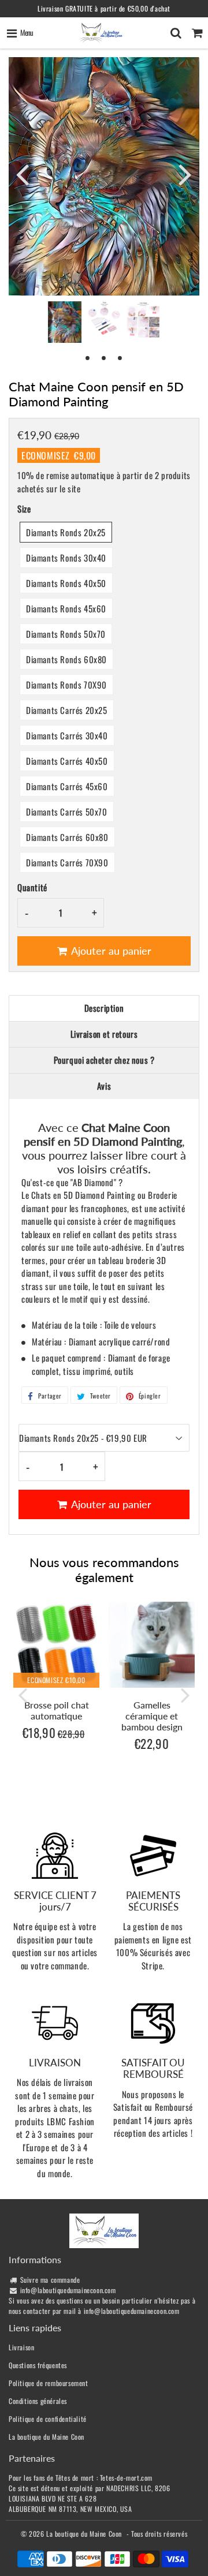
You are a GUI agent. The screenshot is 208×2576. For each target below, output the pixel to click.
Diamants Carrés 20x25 (67, 710)
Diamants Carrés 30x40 (67, 735)
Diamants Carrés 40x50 (67, 761)
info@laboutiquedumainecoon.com (68, 2290)
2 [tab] (104, 357)
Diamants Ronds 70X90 (66, 685)
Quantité (32, 887)
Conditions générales (38, 2401)
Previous (23, 174)
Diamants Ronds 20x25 (66, 532)
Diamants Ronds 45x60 (66, 608)
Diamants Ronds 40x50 (66, 583)
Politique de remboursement (49, 2383)
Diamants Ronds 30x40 (66, 558)
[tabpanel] (65, 322)
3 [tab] (120, 357)
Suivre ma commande (50, 2280)
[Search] (176, 33)
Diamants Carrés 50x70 (67, 812)
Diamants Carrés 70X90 (67, 862)
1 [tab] (88, 357)
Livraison (21, 2347)
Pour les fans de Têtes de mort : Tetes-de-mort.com (81, 2478)
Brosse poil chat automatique (57, 1710)
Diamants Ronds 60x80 (66, 659)
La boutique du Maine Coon (47, 2437)
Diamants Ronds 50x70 (66, 634)
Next (185, 174)
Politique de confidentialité (48, 2419)
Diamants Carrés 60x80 (67, 837)
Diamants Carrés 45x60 (67, 786)
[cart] (197, 33)
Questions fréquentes (38, 2365)
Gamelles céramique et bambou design (152, 1716)
